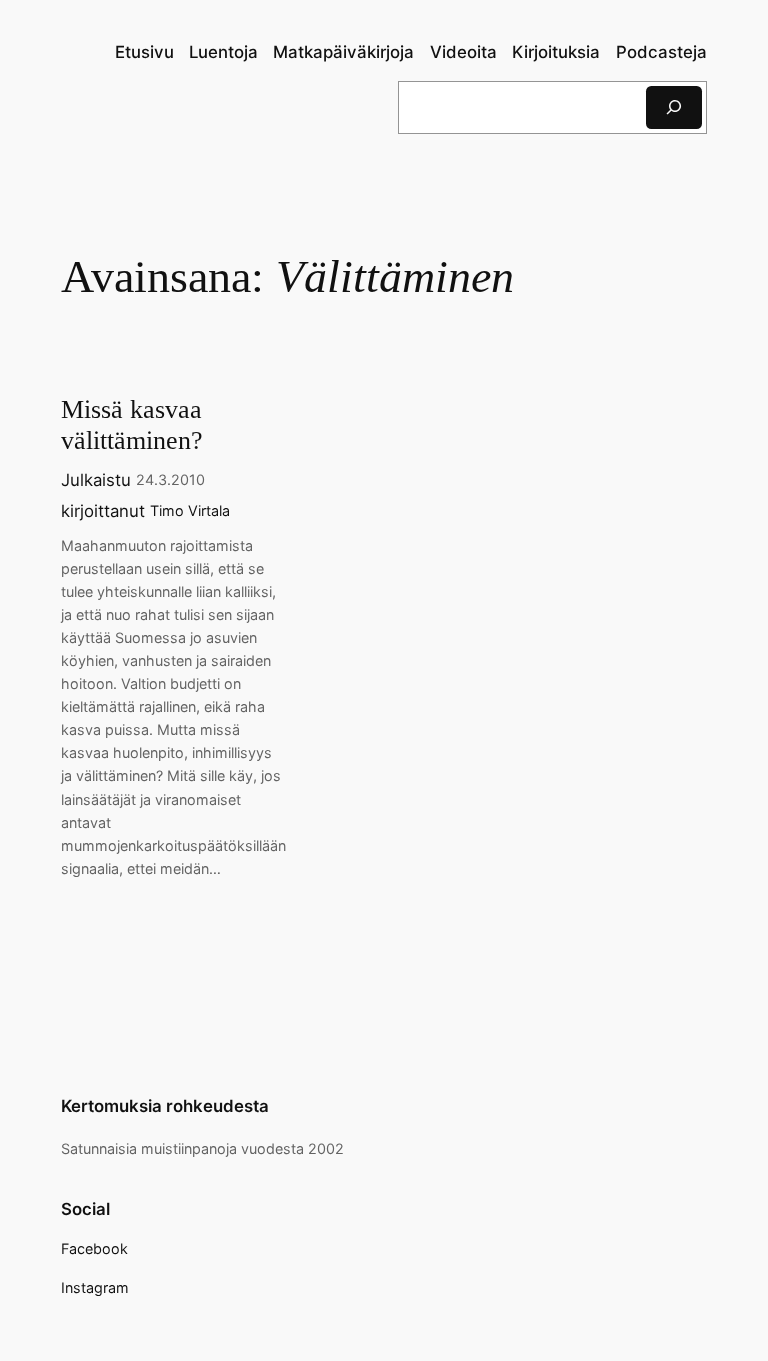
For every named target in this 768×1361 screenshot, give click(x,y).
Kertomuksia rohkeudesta (165, 1106)
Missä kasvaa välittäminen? (132, 425)
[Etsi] (674, 107)
